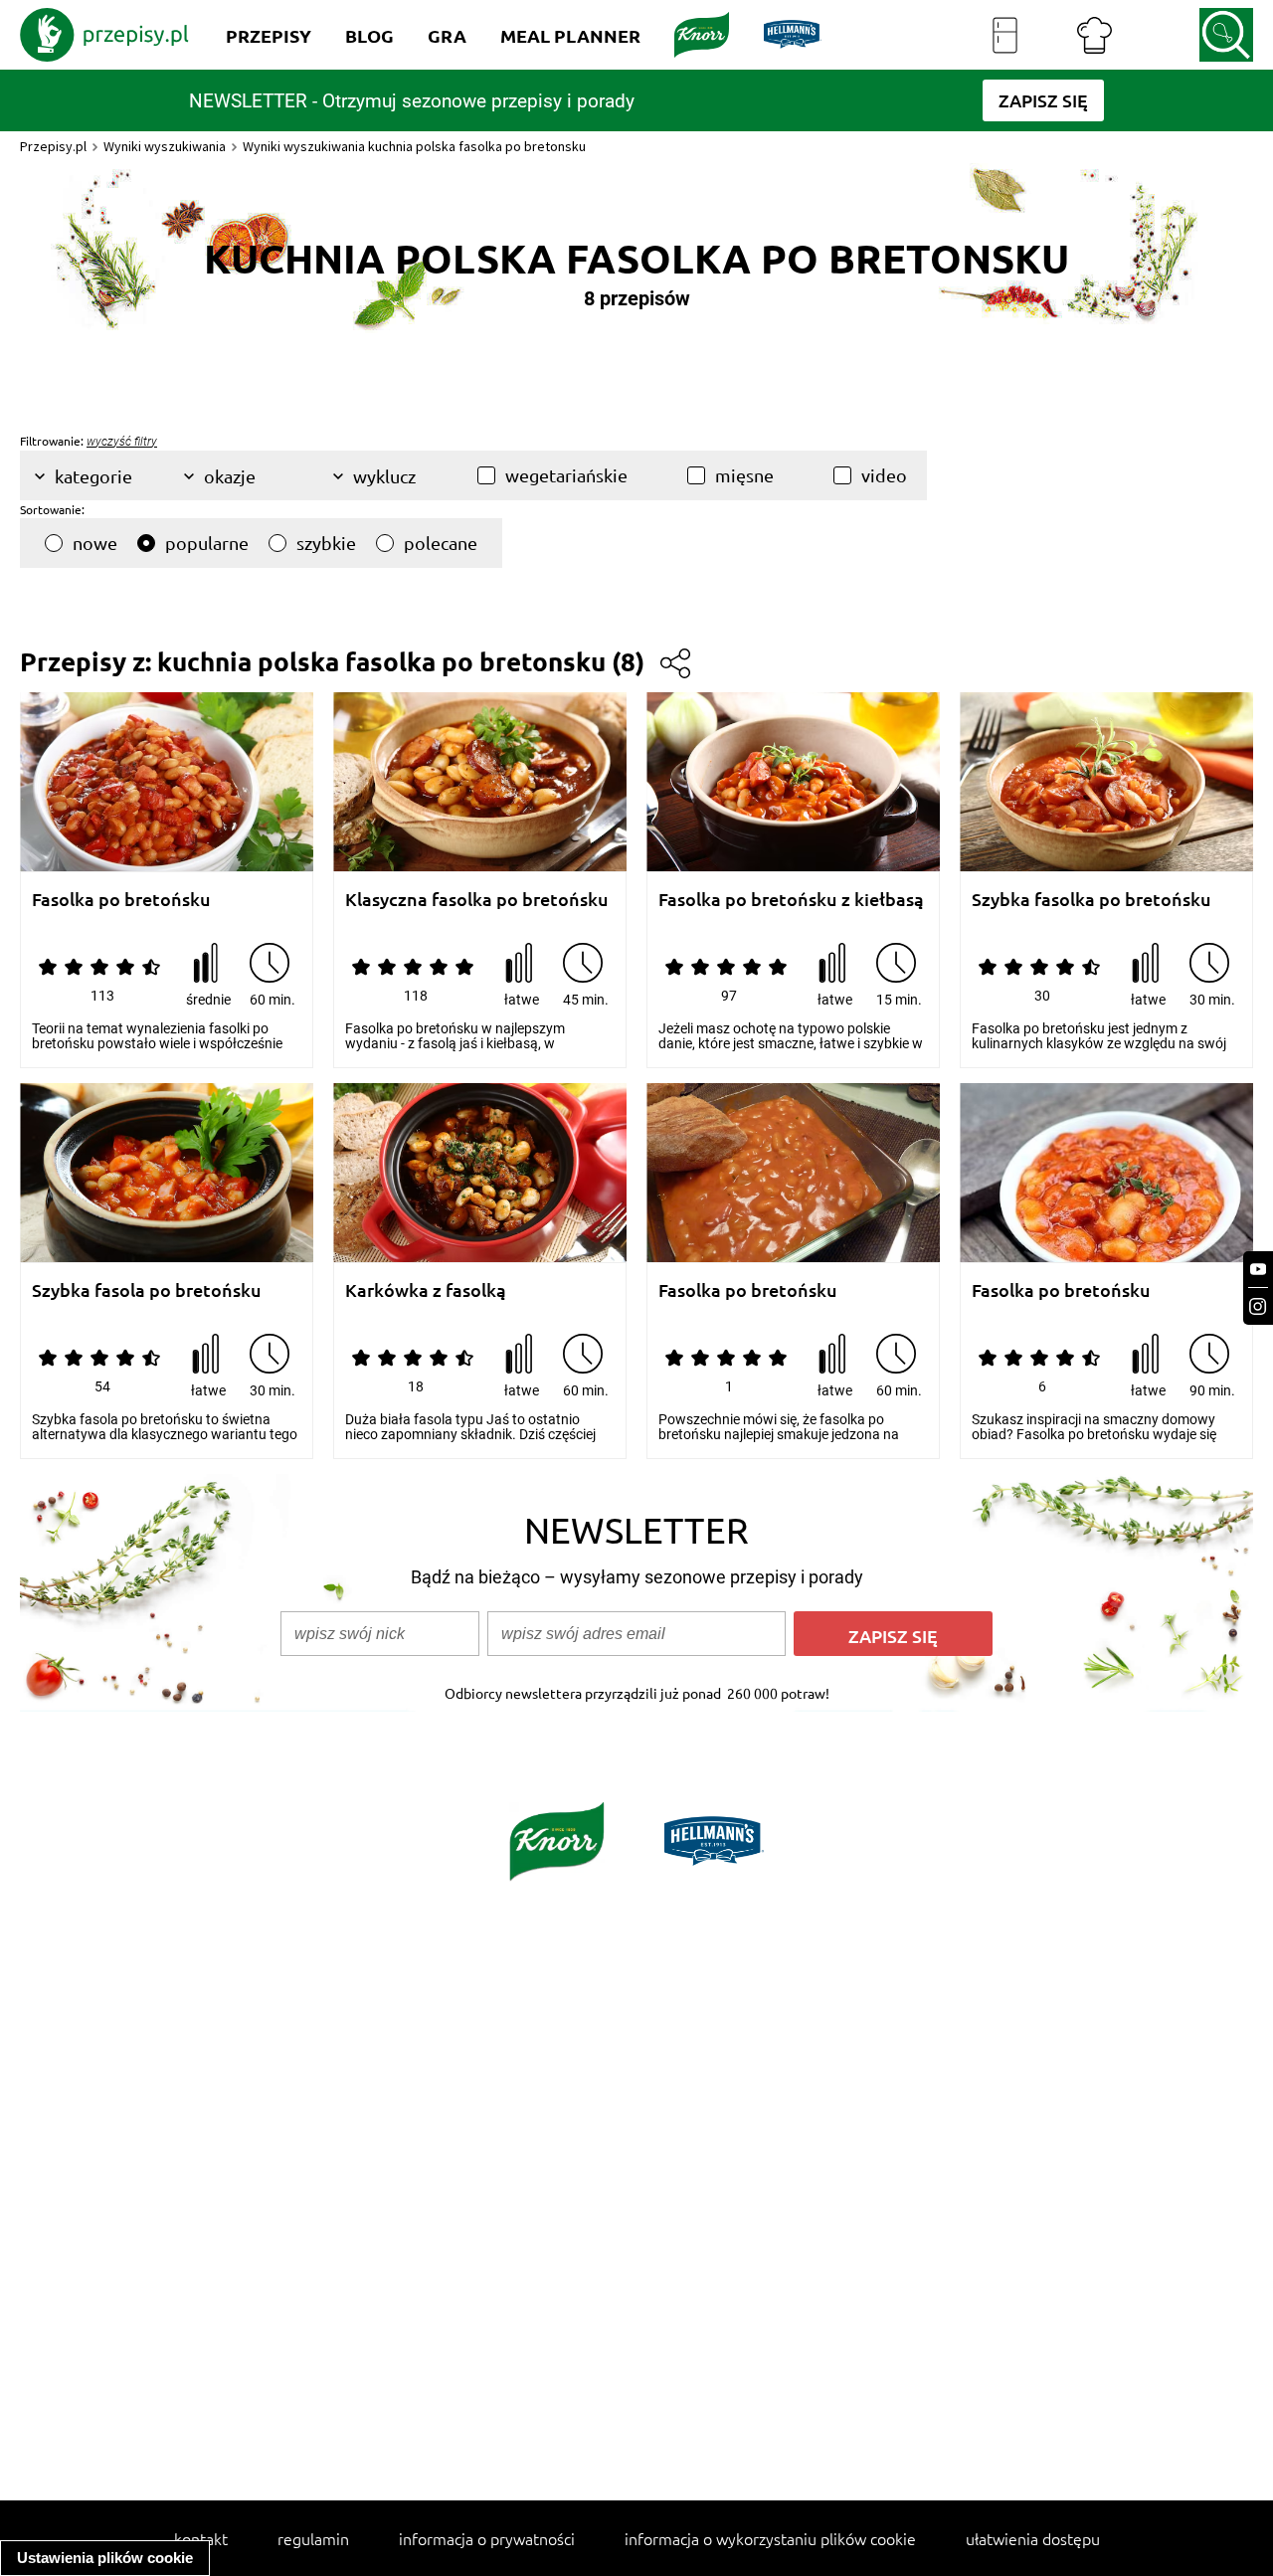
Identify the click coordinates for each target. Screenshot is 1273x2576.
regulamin (313, 2538)
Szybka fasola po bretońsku (147, 1290)
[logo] (104, 35)
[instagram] (1258, 1306)
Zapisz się (893, 1636)
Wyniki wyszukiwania (165, 146)
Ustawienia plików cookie (105, 2558)
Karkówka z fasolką (426, 1290)
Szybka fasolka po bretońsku (1091, 900)
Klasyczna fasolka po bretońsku (477, 900)
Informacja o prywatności (487, 2538)
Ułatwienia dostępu (1033, 2538)
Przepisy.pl (53, 146)
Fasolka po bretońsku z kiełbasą (791, 900)
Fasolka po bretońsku (121, 900)
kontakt (201, 2538)
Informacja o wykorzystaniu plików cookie (770, 2538)
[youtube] (1258, 1270)
